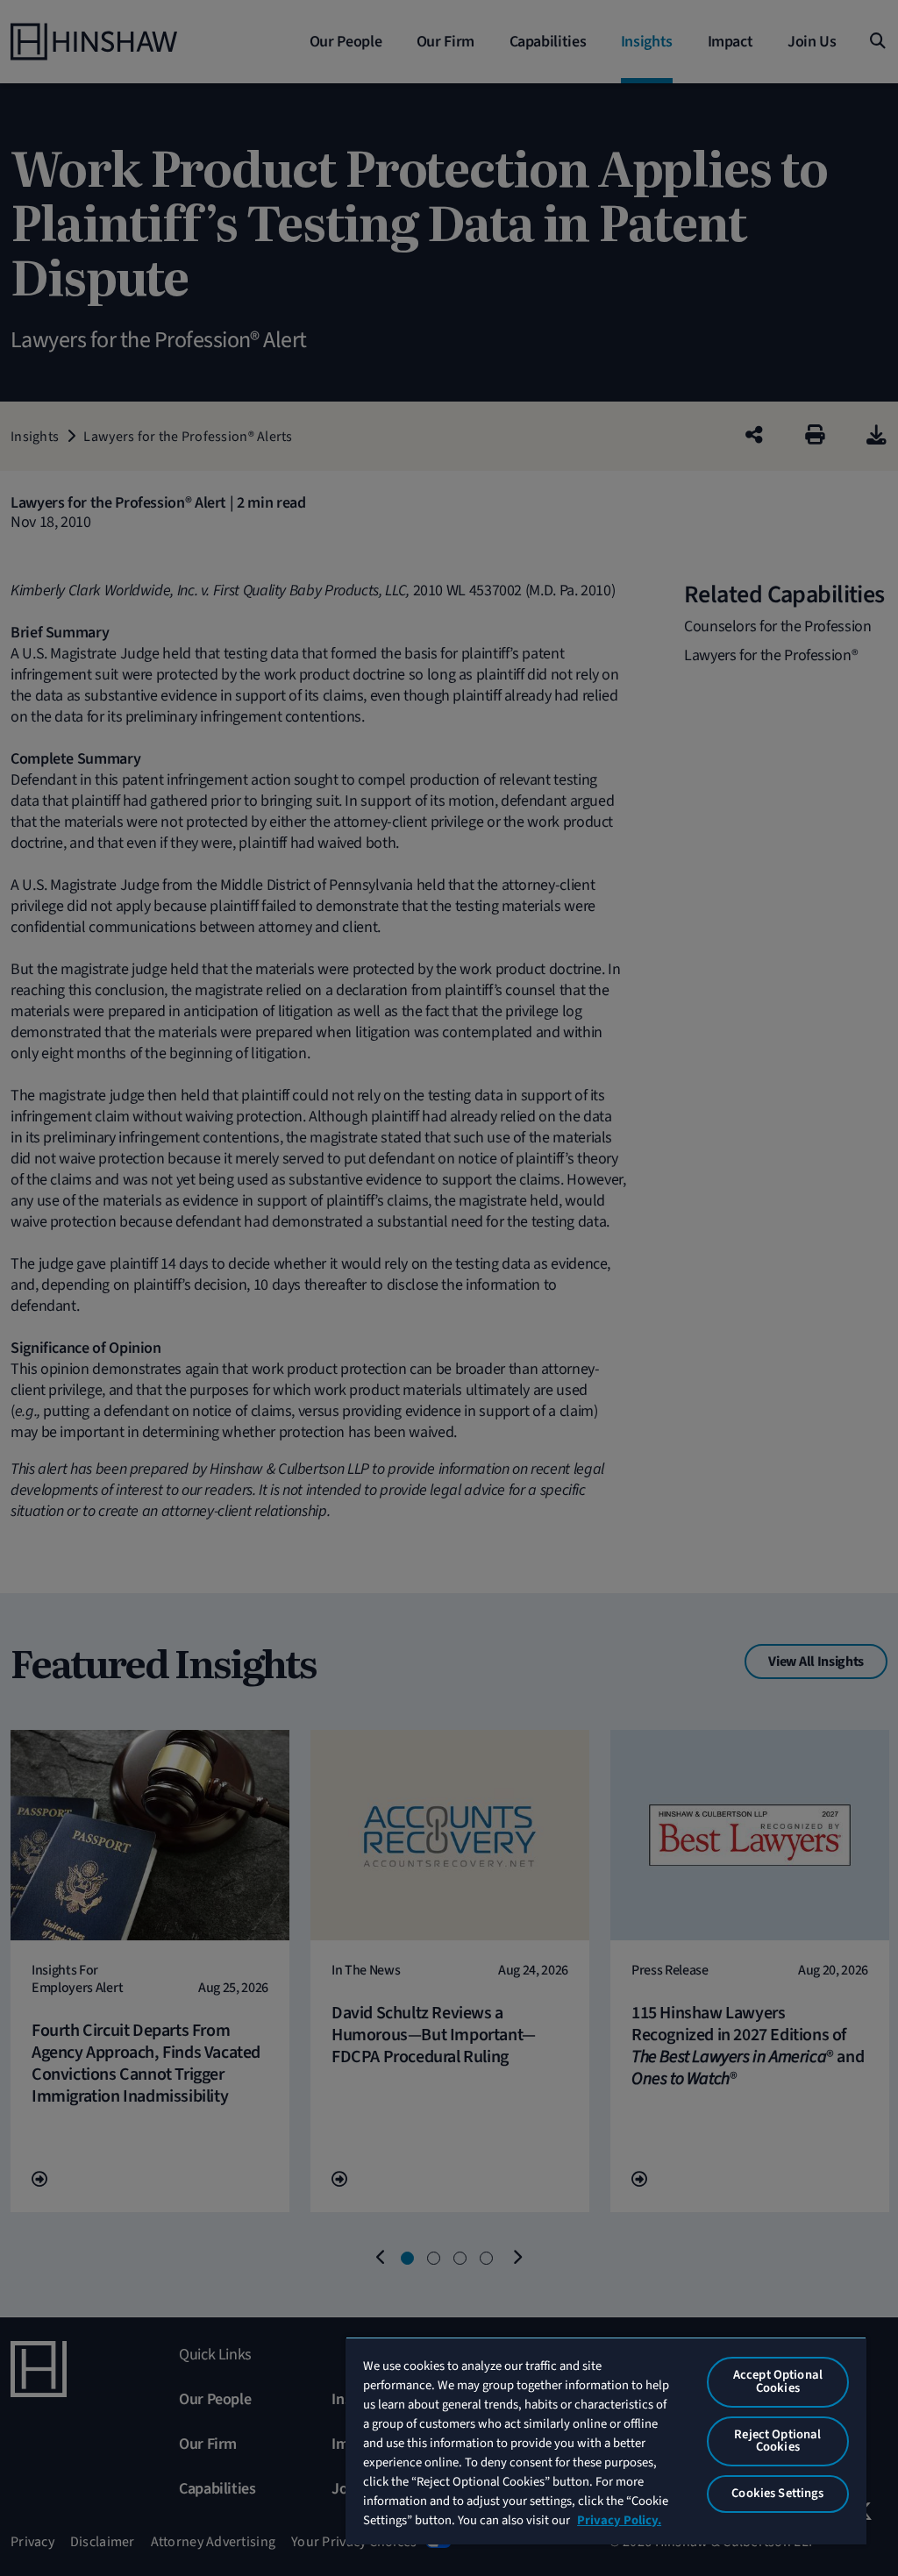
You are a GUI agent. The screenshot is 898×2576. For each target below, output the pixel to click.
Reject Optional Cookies (777, 2441)
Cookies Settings (777, 2493)
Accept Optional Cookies (778, 2381)
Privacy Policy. (619, 2520)
